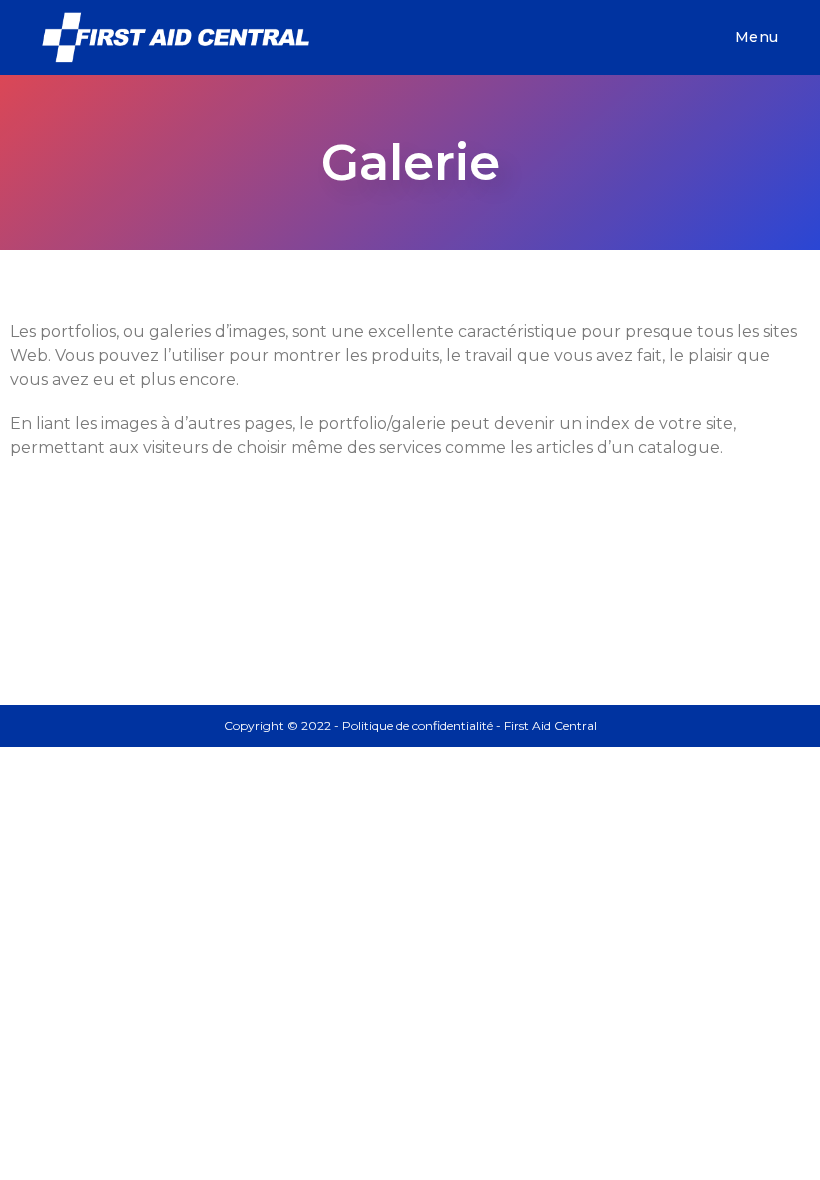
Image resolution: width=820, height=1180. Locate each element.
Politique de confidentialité (417, 725)
